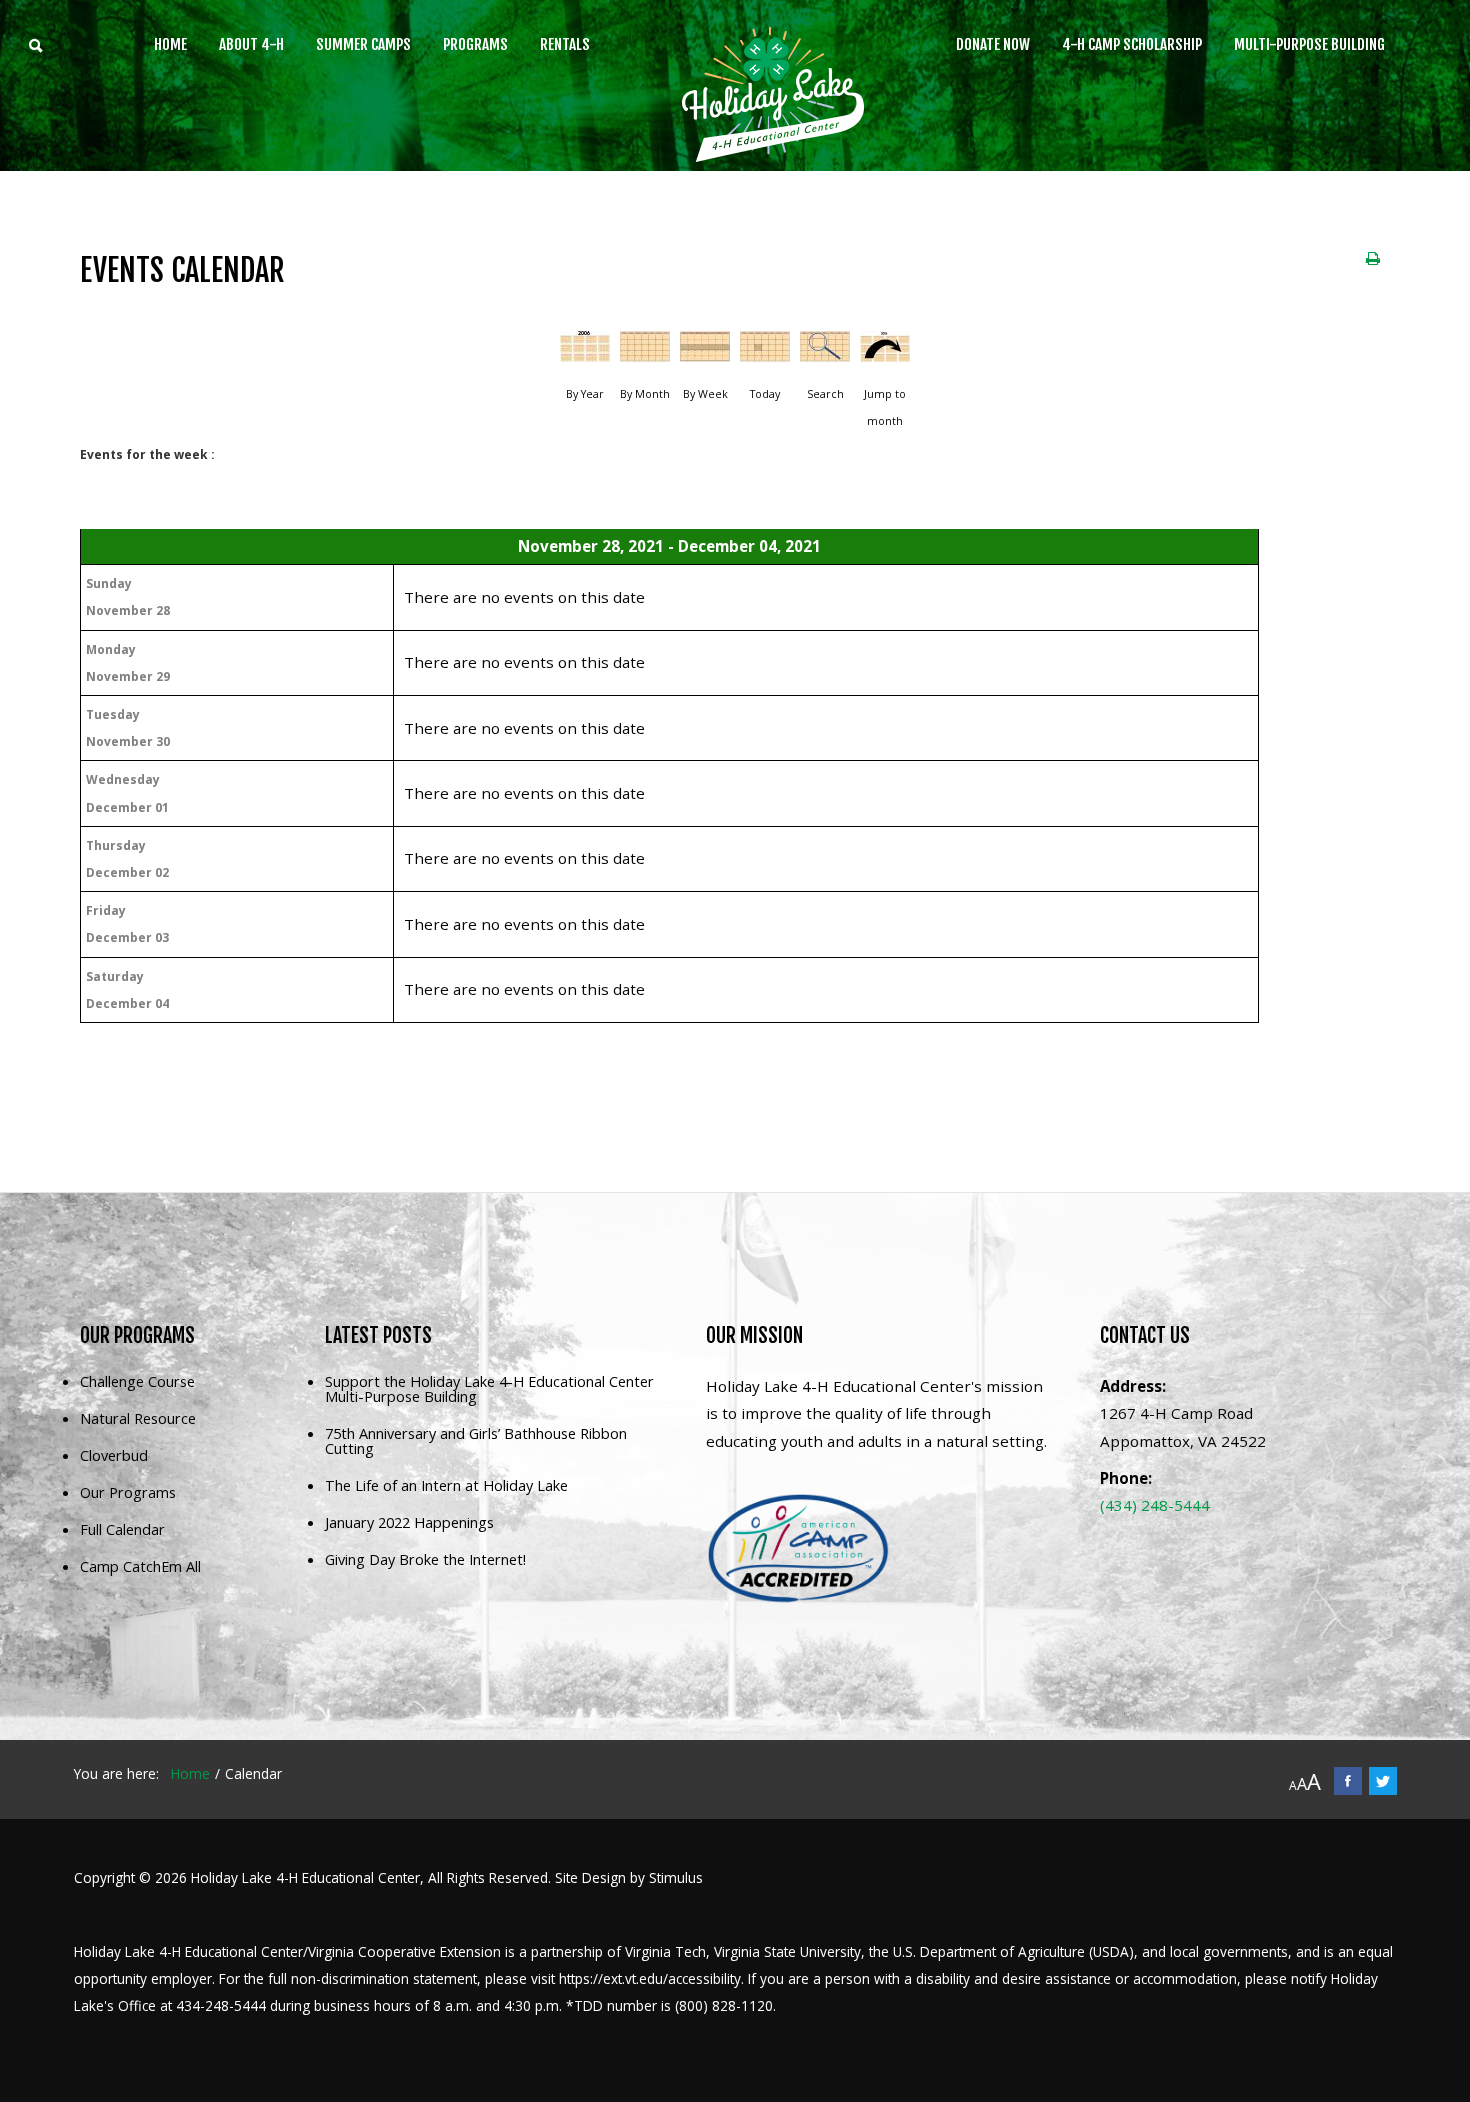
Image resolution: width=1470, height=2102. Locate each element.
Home (170, 44)
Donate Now (993, 44)
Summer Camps (363, 44)
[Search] (825, 354)
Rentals (565, 44)
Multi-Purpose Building (1309, 44)
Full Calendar (122, 1530)
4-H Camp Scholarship (1132, 44)
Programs (475, 44)
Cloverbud (114, 1456)
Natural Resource (138, 1419)
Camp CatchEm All (140, 1567)
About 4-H (251, 44)
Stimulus (676, 1877)
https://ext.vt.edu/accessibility (650, 1978)
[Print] (1373, 258)
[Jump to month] (885, 354)
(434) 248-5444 (1155, 1505)
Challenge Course (137, 1382)
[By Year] (585, 354)
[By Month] (645, 354)
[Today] (765, 354)
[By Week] (705, 354)
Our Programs (128, 1493)
